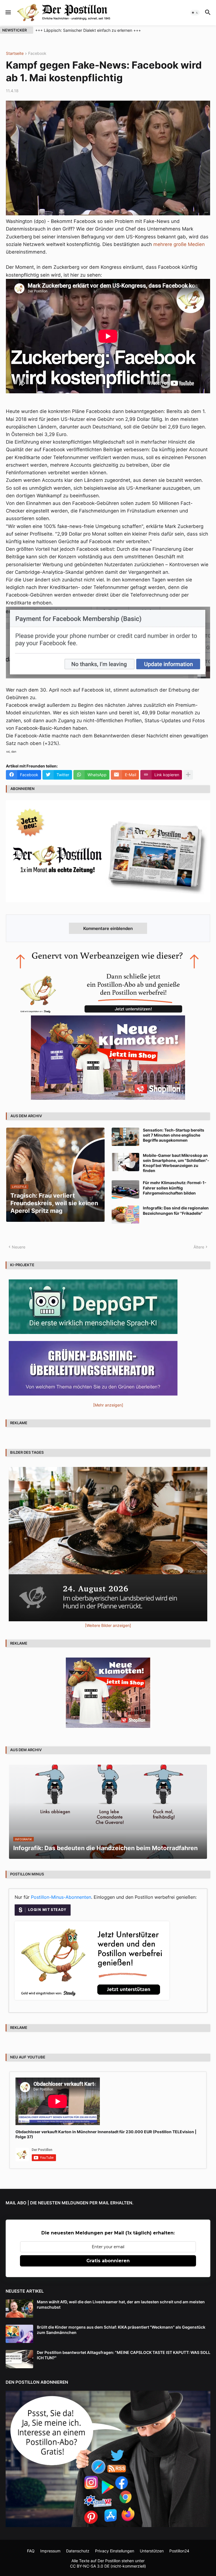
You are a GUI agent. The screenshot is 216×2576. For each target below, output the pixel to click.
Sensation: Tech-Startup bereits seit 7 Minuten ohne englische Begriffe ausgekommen (174, 1135)
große (180, 244)
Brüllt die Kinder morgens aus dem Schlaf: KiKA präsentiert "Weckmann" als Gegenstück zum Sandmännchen (121, 2330)
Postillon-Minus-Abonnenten (61, 1897)
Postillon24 (179, 2551)
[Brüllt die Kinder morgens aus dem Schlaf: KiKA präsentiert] (19, 2334)
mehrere (163, 244)
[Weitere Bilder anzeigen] (108, 1625)
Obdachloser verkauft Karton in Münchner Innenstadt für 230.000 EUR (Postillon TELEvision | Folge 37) (106, 2134)
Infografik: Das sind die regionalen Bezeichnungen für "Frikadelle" (176, 1210)
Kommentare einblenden (108, 928)
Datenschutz (78, 2551)
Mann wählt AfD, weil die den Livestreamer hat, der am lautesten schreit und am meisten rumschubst (121, 2304)
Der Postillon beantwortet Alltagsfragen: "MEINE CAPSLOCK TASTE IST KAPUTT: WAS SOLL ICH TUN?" (124, 2355)
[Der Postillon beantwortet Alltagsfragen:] (19, 2359)
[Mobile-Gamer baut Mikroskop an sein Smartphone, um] (125, 1162)
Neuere (19, 1247)
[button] (8, 13)
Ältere (199, 1247)
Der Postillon (109, 2561)
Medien (196, 244)
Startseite (15, 54)
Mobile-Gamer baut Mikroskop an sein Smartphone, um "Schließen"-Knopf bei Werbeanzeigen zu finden (176, 1163)
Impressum (50, 2551)
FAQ (31, 2551)
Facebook (37, 54)
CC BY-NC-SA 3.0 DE (90, 2566)
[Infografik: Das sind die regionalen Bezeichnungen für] (125, 1215)
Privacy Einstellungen (115, 2551)
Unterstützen (152, 2551)
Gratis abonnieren (108, 2261)
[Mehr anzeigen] (188, 775)
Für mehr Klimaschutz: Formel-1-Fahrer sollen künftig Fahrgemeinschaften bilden (175, 1188)
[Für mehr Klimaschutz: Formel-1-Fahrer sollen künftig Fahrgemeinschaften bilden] (125, 1189)
